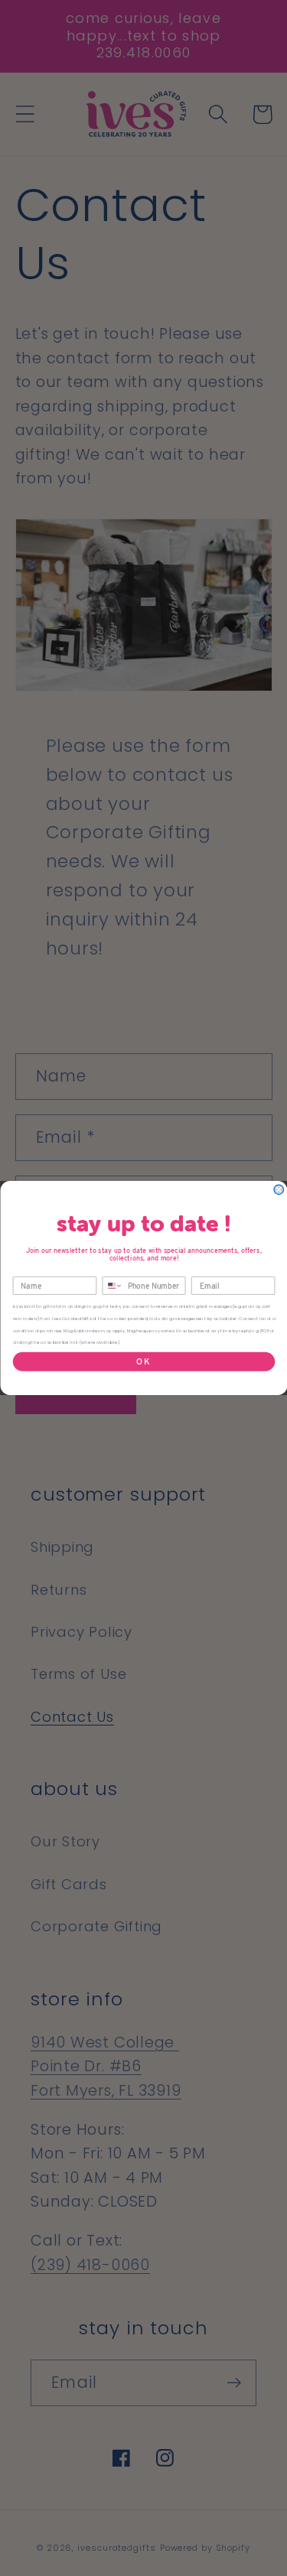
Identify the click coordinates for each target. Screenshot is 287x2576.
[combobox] (113, 1286)
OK (143, 1361)
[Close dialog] (279, 1190)
